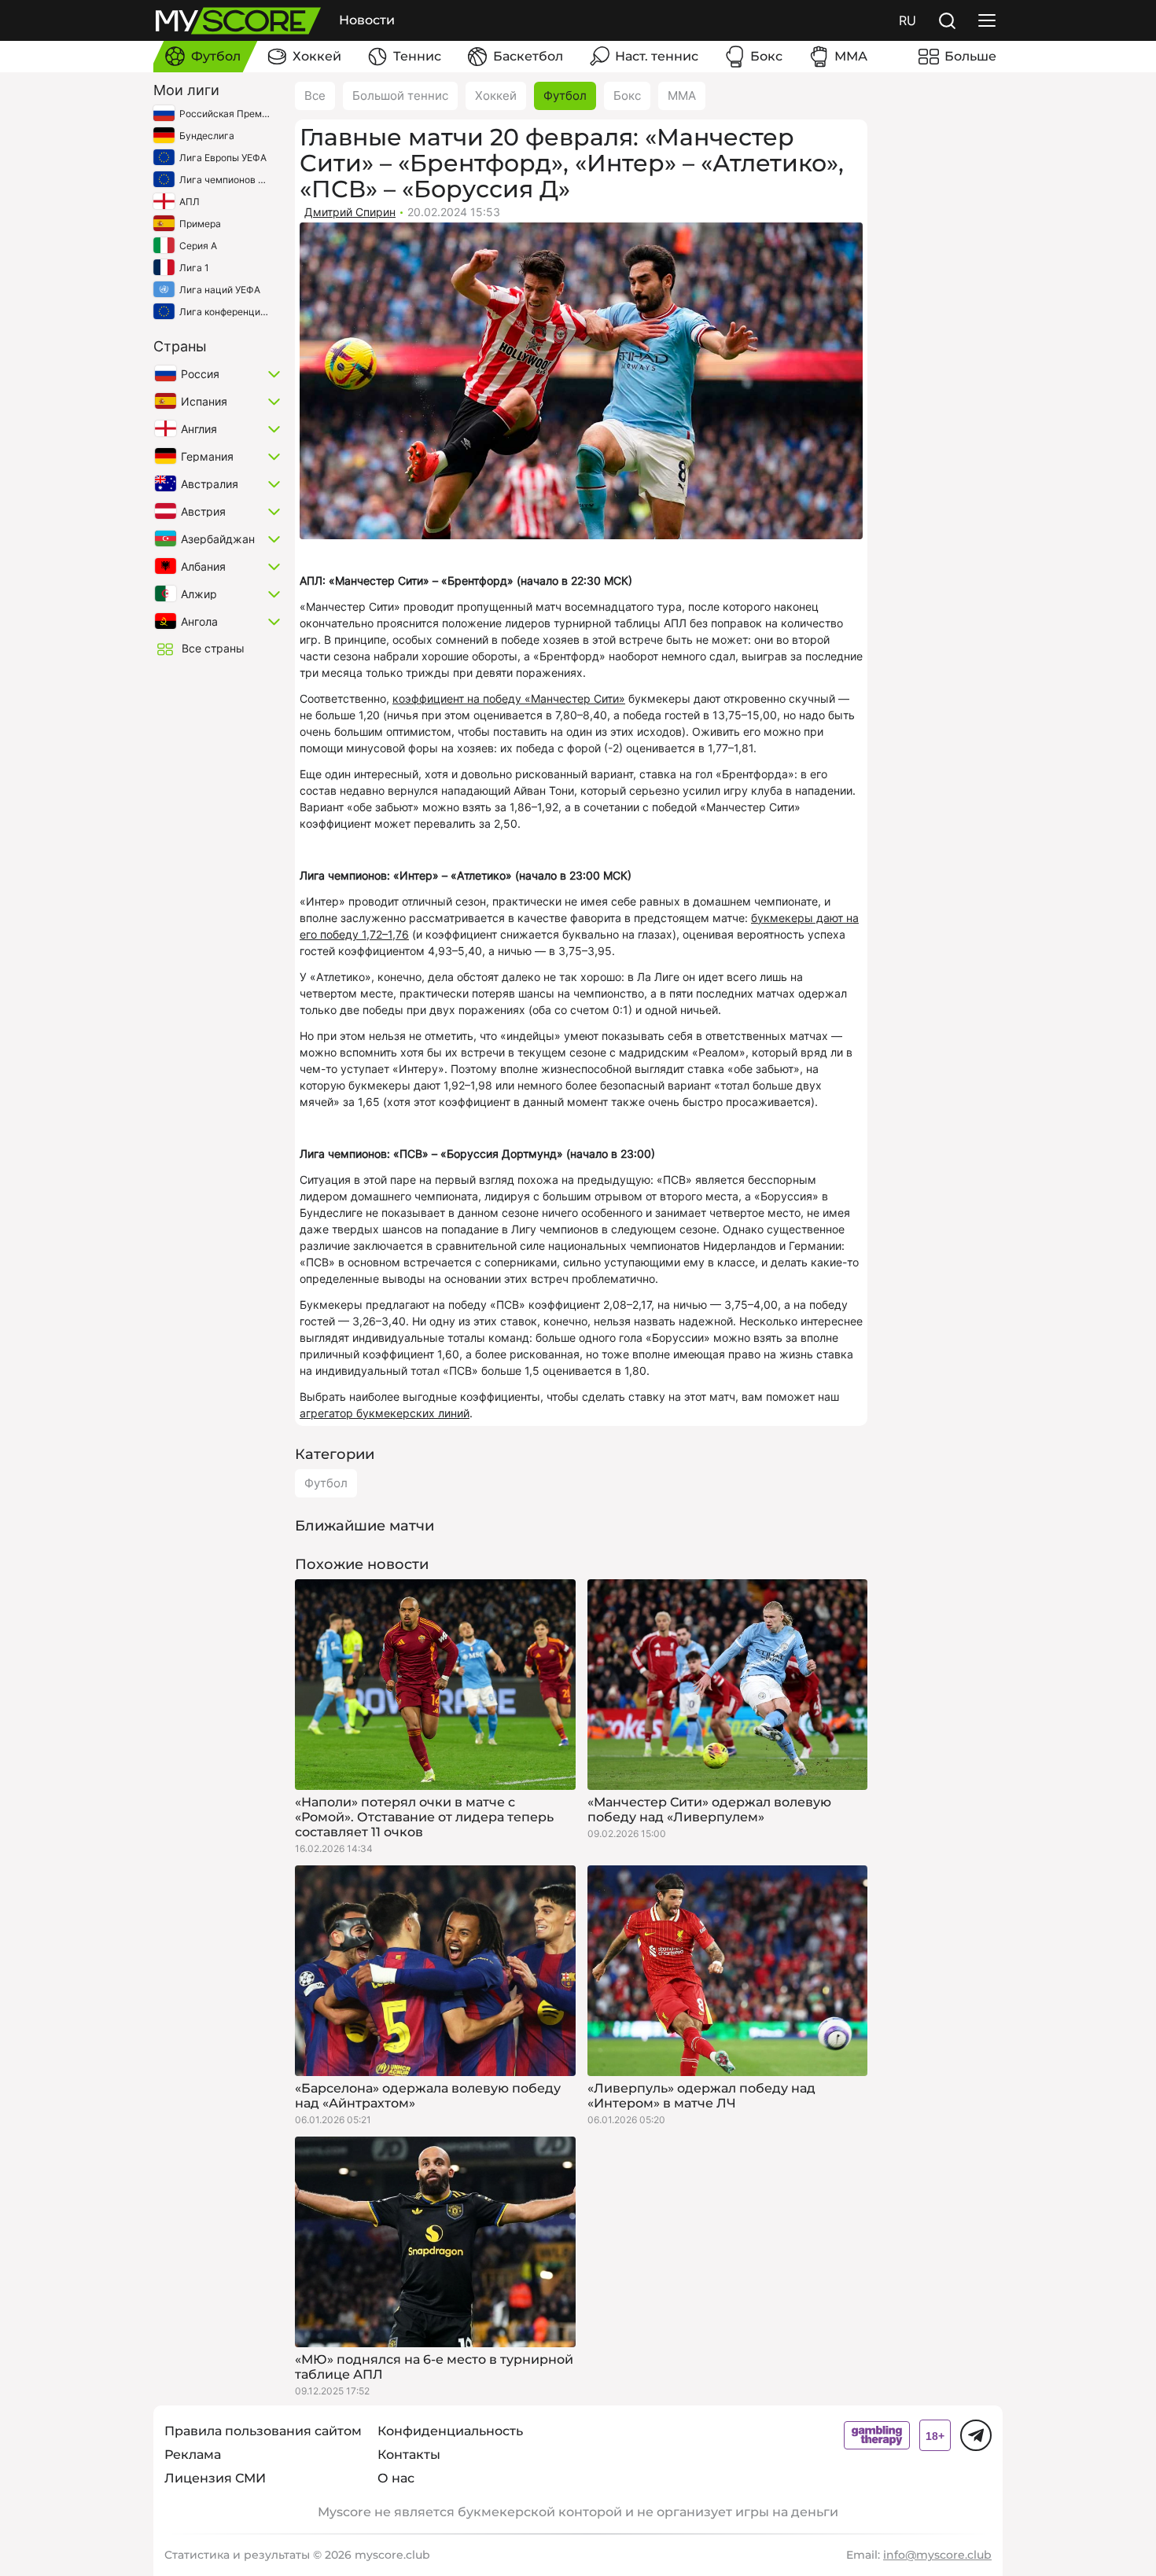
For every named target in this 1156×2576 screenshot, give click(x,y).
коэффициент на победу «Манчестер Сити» (509, 698)
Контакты (409, 2455)
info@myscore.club (937, 2555)
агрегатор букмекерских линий (385, 1413)
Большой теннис (400, 96)
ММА (682, 96)
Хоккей (496, 96)
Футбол (565, 96)
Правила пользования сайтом (263, 2431)
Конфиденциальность (450, 2431)
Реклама (193, 2455)
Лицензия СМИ (215, 2478)
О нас (396, 2478)
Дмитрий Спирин (350, 212)
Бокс (627, 96)
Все (315, 96)
